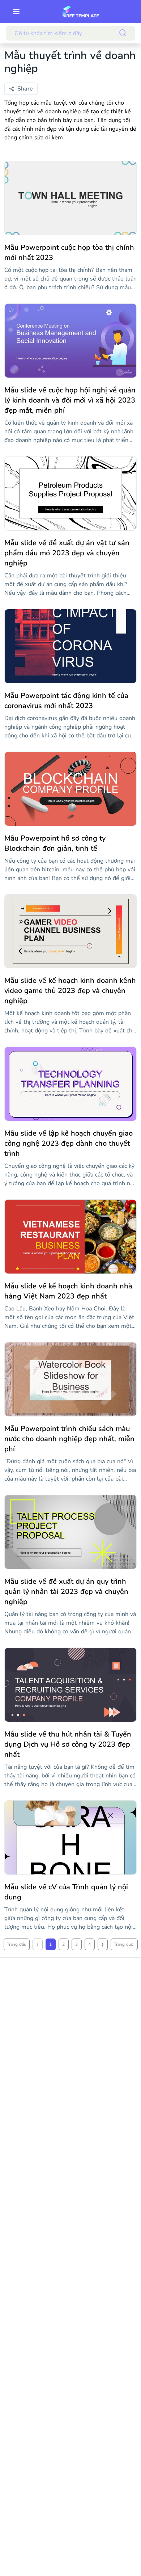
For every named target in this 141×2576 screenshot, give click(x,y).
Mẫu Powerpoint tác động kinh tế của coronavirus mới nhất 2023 (66, 701)
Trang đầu (17, 1944)
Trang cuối (124, 1944)
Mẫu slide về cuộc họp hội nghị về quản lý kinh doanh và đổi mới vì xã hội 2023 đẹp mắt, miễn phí (70, 400)
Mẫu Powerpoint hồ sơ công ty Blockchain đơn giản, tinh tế (55, 843)
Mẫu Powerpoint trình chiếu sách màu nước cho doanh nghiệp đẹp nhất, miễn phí (69, 1439)
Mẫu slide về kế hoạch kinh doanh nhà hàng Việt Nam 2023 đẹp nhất (68, 1291)
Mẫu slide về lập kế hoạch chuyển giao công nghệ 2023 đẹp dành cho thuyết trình (69, 1143)
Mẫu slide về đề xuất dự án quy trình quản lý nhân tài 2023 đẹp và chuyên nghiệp (66, 1592)
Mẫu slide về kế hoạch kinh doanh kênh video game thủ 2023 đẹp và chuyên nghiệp (70, 991)
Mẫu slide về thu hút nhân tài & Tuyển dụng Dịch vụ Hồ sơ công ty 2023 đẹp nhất (68, 1744)
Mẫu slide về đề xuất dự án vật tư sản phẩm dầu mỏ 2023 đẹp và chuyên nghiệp (67, 553)
